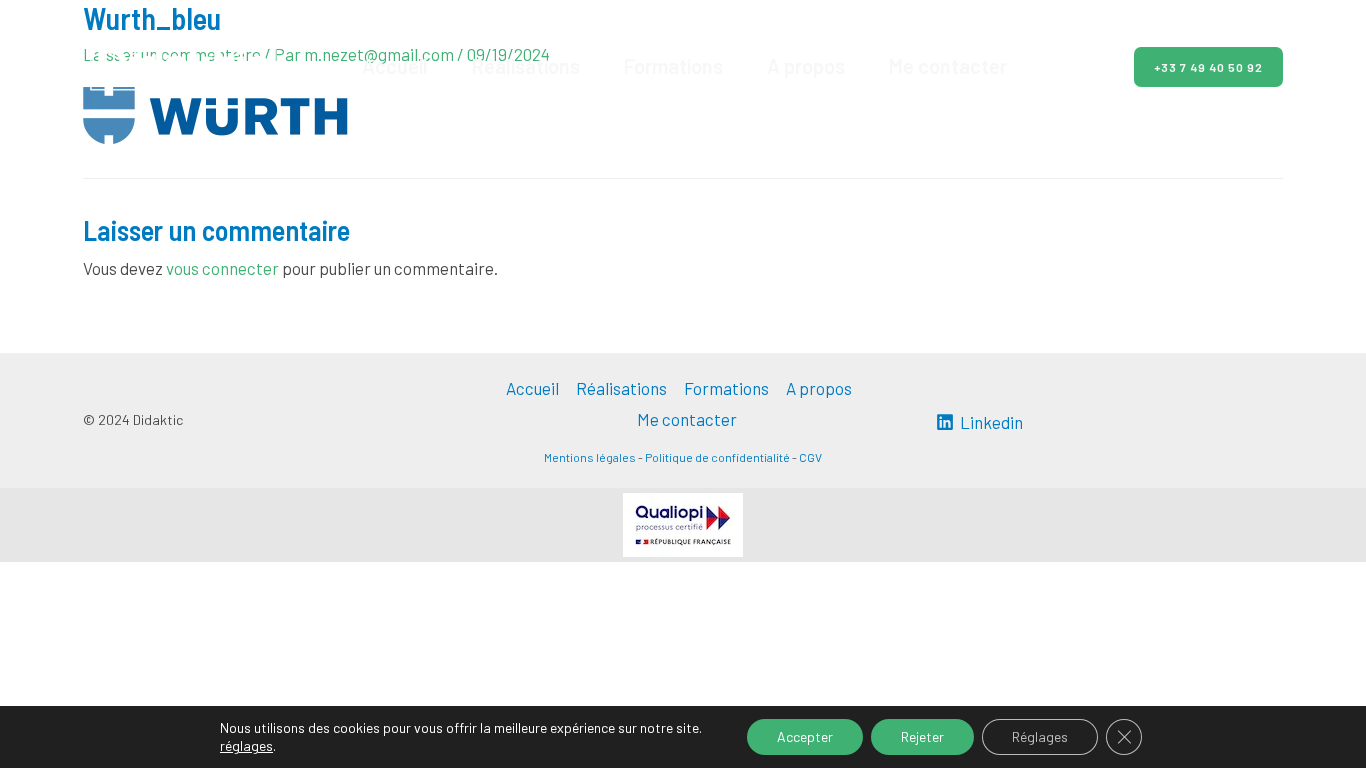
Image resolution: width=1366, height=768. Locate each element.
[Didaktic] (183, 64)
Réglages (1040, 736)
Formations (673, 66)
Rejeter (922, 736)
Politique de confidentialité (717, 457)
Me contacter (948, 66)
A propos (806, 66)
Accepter (805, 736)
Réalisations (526, 66)
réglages (246, 745)
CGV (810, 457)
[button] (1196, 67)
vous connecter (222, 268)
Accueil (395, 66)
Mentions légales (590, 457)
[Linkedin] (1081, 68)
